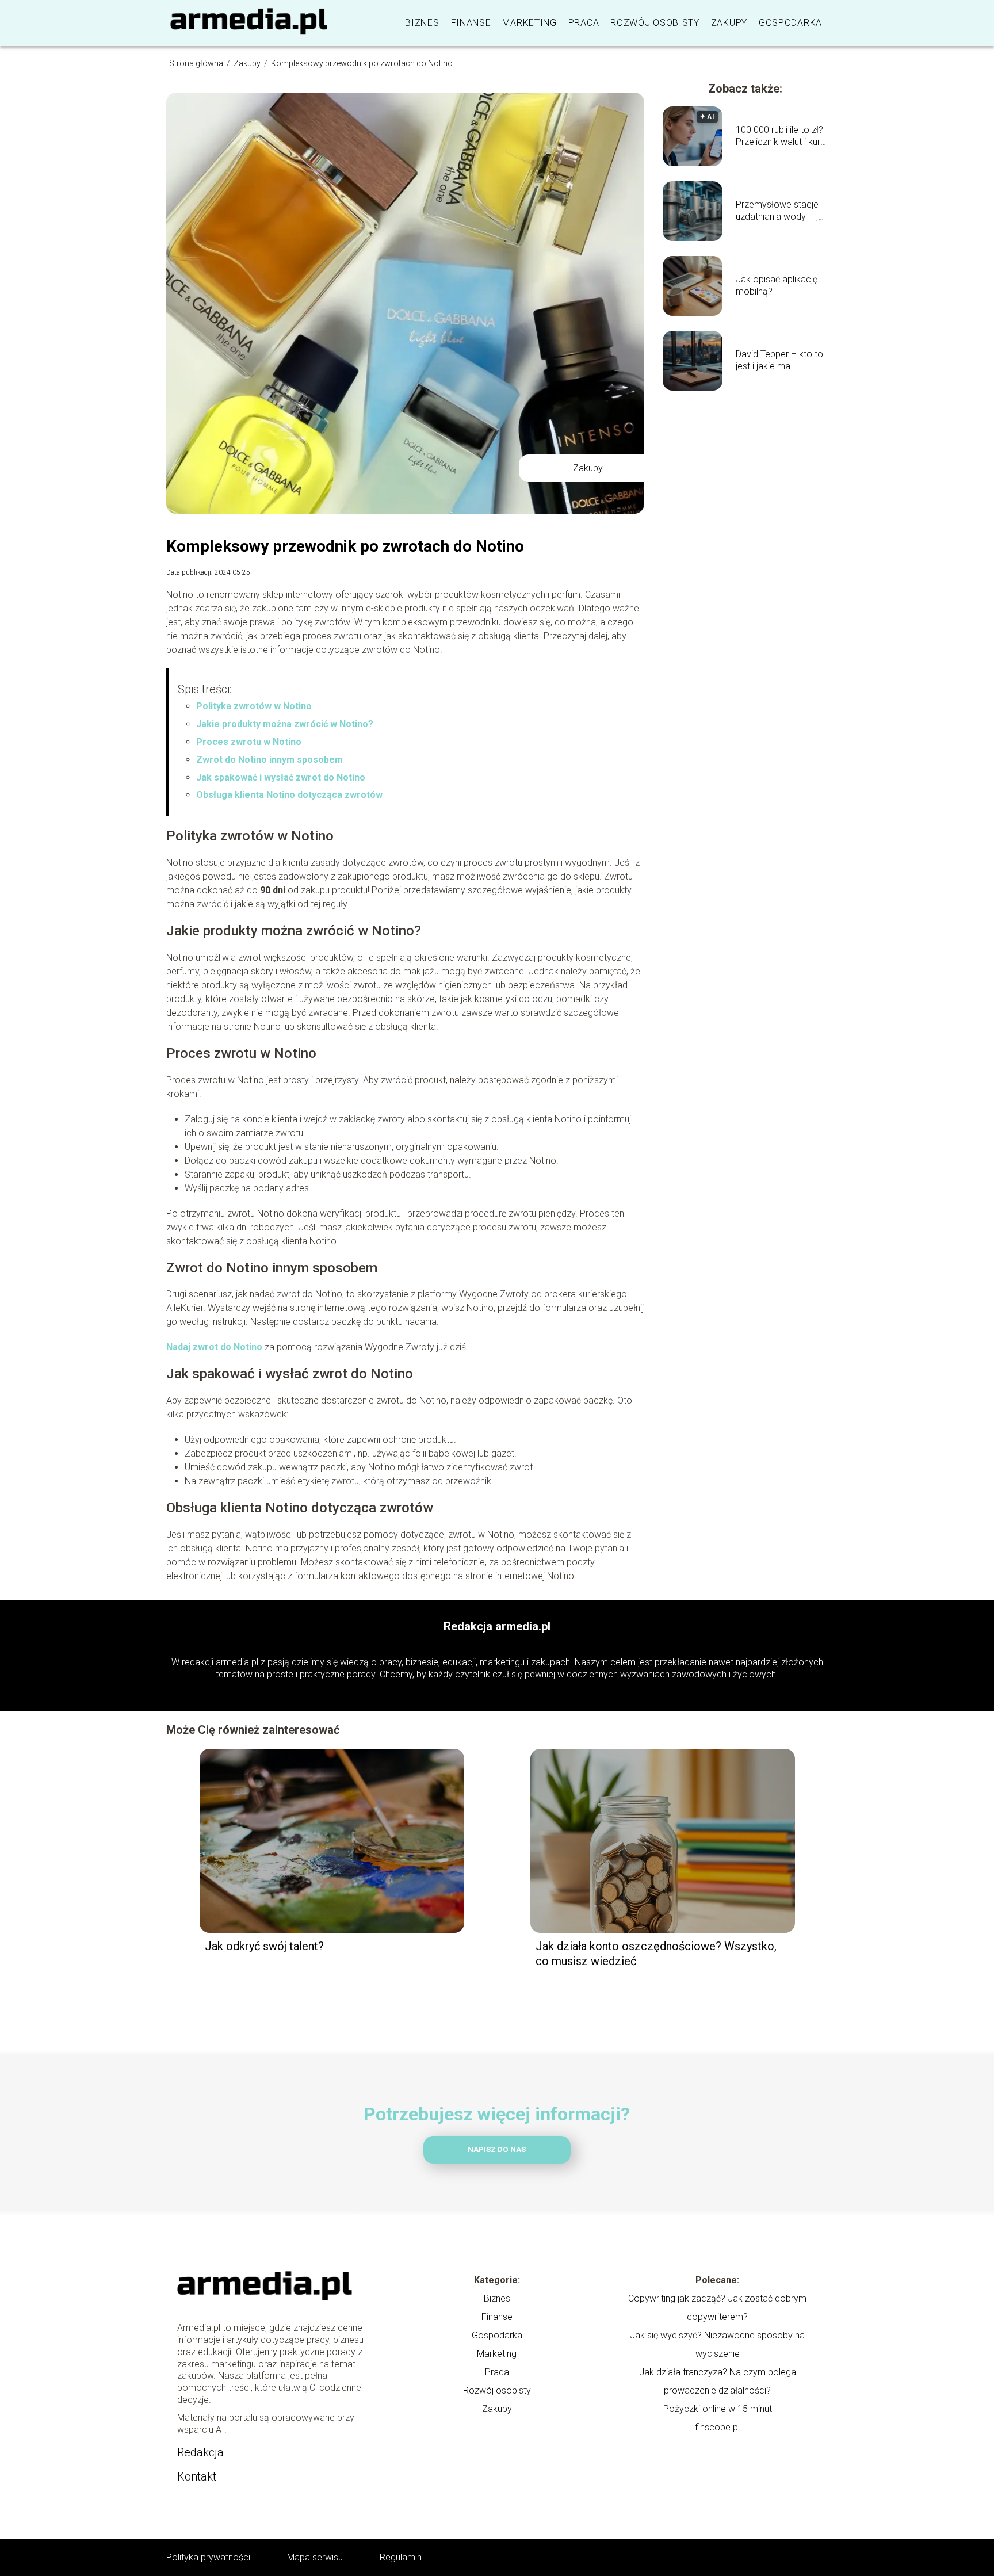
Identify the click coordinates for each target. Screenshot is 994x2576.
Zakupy (729, 23)
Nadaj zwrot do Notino (214, 1347)
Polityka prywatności (208, 2557)
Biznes (422, 23)
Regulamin (401, 2557)
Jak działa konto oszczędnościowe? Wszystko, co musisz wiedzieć (656, 1954)
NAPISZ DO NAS (497, 2149)
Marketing (529, 23)
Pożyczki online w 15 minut (718, 2409)
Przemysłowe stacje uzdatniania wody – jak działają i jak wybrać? (782, 211)
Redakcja (200, 2452)
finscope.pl (717, 2427)
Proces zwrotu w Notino (249, 742)
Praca (584, 23)
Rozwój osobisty (655, 23)
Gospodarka (790, 23)
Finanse (471, 23)
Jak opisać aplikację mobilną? (777, 285)
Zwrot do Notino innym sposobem (269, 760)
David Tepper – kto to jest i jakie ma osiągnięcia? (779, 361)
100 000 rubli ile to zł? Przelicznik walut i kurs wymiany (780, 136)
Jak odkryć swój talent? (266, 1946)
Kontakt (197, 2476)
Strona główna (197, 63)
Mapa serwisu (315, 2557)
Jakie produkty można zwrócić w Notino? (285, 724)
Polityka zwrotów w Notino (254, 706)
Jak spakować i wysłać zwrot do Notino (281, 777)
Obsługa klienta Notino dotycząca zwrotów (289, 795)
